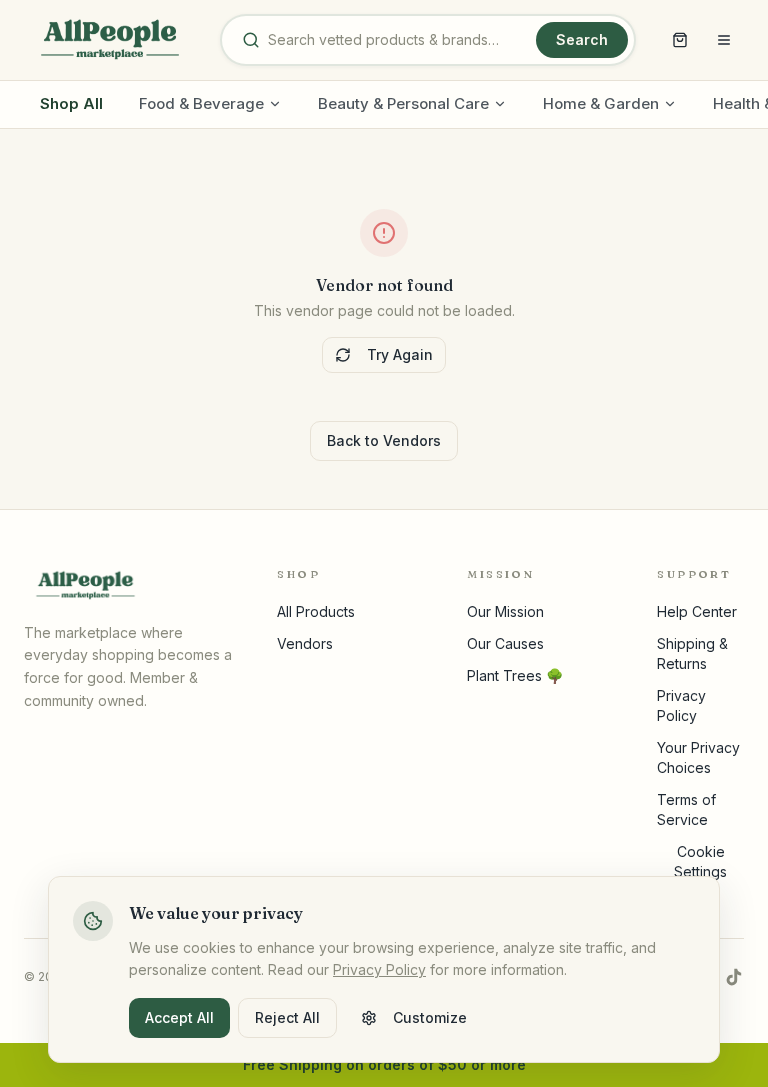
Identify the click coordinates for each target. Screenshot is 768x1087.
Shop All (71, 103)
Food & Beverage (201, 103)
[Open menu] (724, 40)
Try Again (400, 354)
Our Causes (505, 643)
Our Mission (505, 611)
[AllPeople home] (110, 40)
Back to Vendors (384, 440)
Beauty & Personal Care (403, 103)
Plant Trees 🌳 (515, 675)
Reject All (287, 1017)
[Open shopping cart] (680, 40)
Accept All (179, 1017)
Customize (430, 1017)
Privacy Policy (379, 969)
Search (582, 39)
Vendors (305, 643)
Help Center (697, 611)
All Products (316, 611)
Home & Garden (601, 103)
